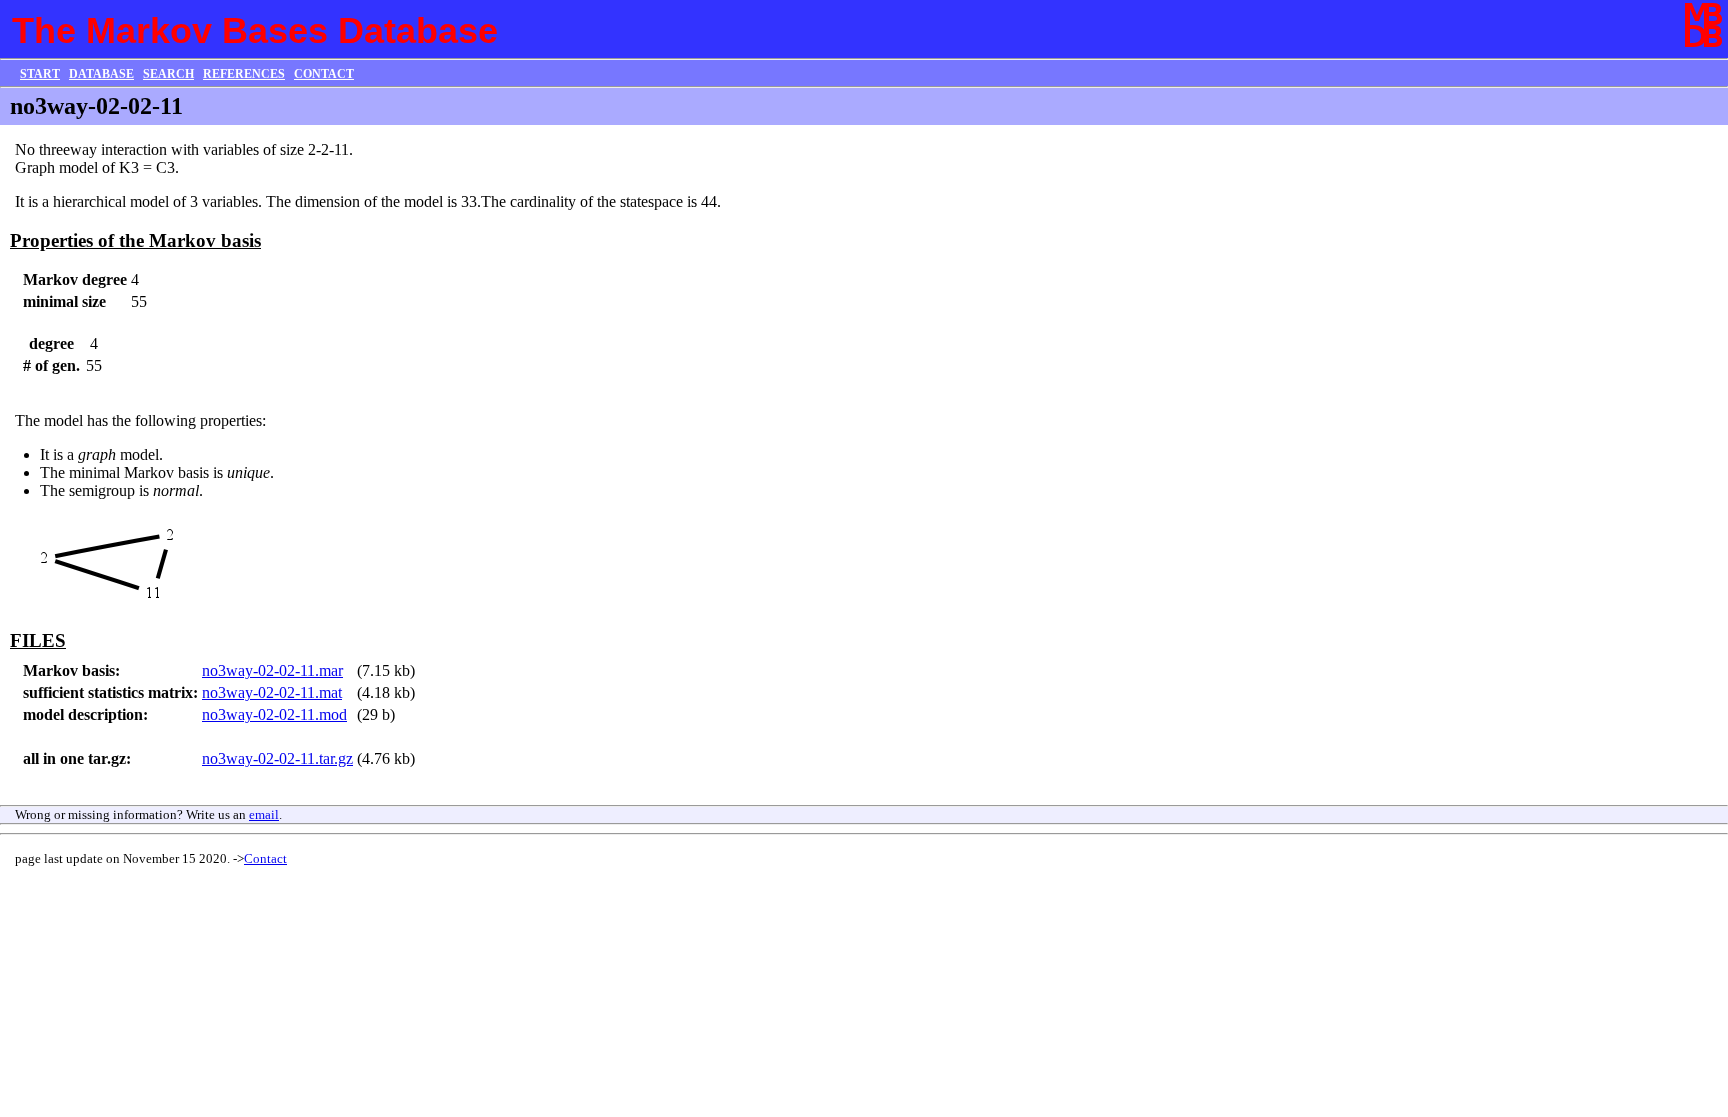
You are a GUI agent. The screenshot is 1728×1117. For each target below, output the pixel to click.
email (264, 814)
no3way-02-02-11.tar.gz (277, 758)
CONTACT (324, 74)
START (40, 74)
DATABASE (101, 74)
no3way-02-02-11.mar (272, 670)
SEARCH (168, 74)
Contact (265, 858)
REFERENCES (244, 74)
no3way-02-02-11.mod (274, 714)
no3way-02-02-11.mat (272, 692)
